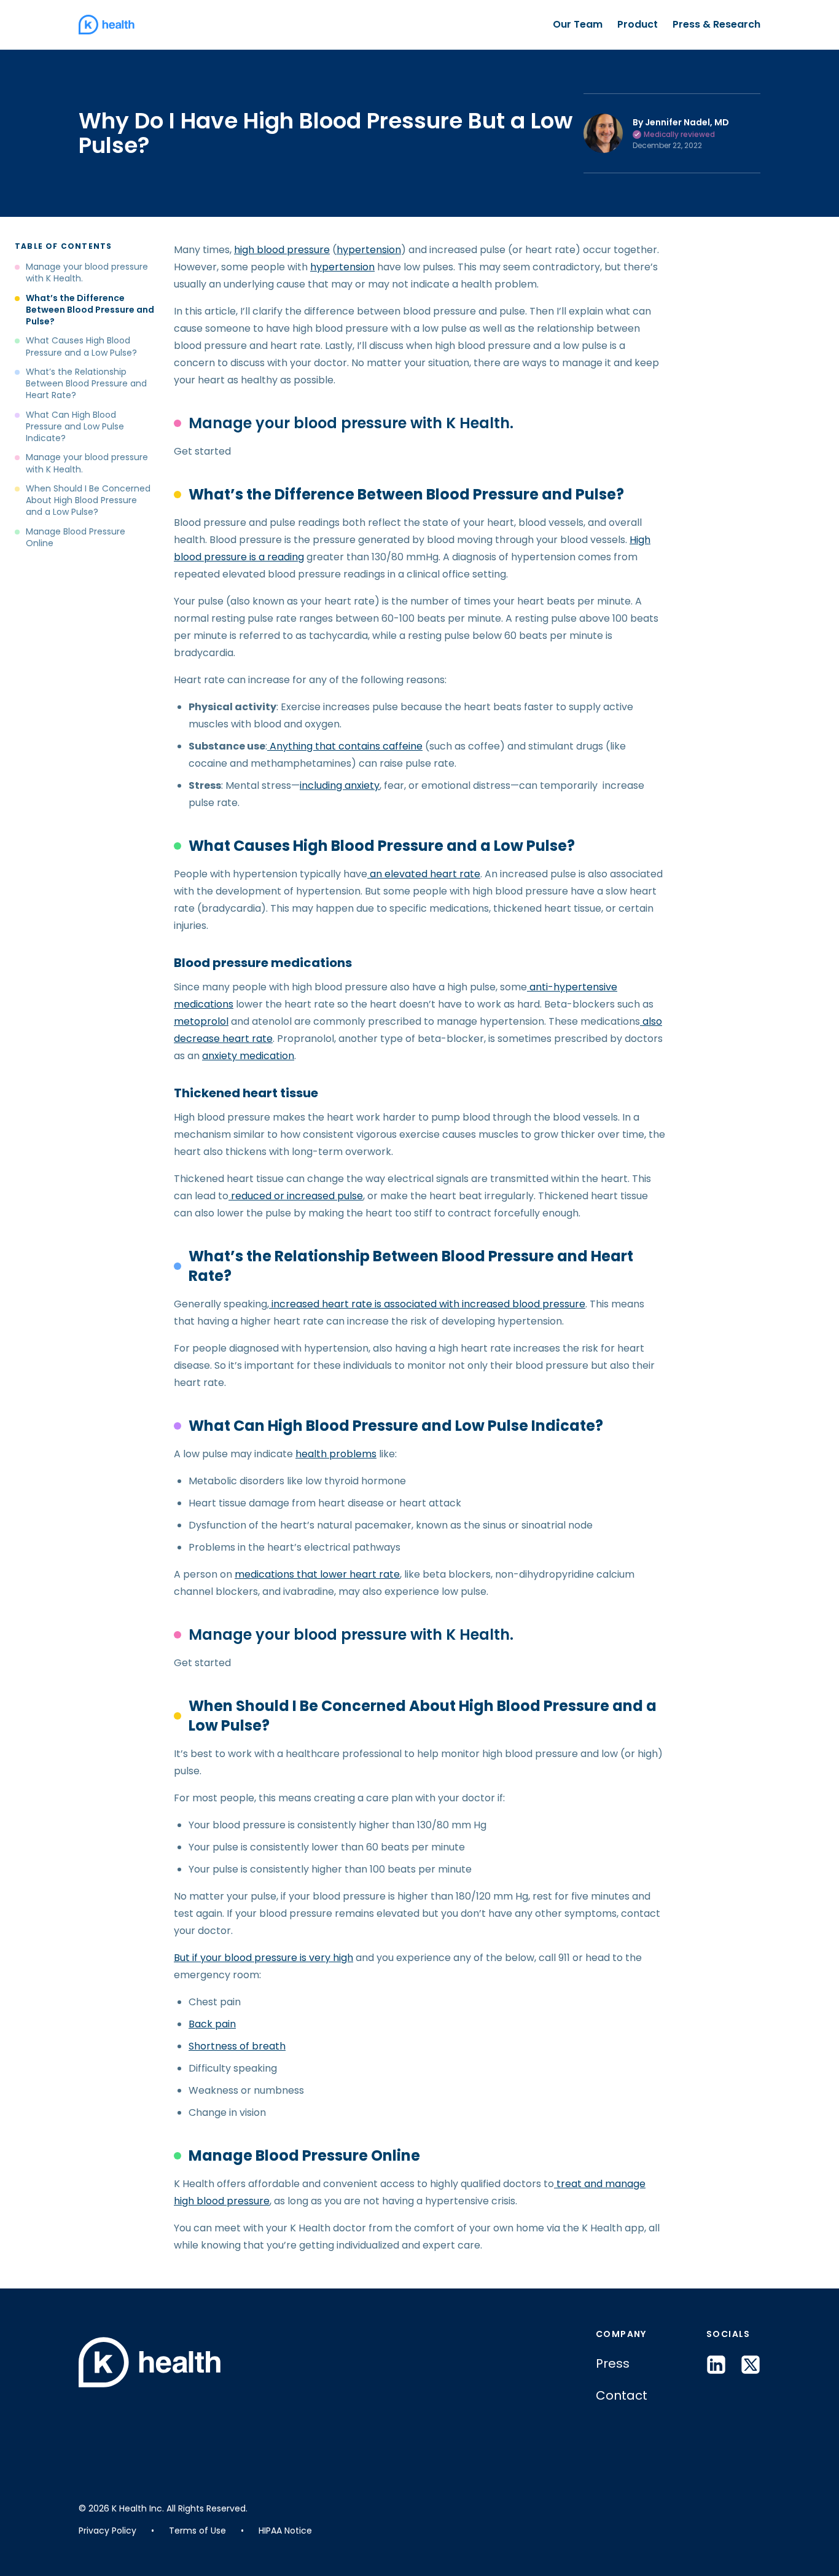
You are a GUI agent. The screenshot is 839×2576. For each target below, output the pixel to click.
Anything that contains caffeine (345, 746)
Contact (622, 2395)
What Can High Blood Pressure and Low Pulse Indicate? (75, 427)
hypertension (369, 250)
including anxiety (340, 785)
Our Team (578, 24)
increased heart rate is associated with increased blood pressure (427, 1304)
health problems (336, 1454)
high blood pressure (282, 250)
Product (638, 24)
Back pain (212, 2024)
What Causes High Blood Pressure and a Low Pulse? (83, 346)
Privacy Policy (107, 2531)
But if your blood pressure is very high (263, 1958)
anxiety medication (248, 1056)
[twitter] (751, 2365)
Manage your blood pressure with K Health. (87, 273)
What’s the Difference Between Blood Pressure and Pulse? (90, 310)
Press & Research (716, 24)
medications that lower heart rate (317, 1574)
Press (613, 2363)
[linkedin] (716, 2365)
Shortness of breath (237, 2046)
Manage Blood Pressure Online (76, 538)
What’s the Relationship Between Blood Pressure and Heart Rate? (86, 384)
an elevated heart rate (424, 874)
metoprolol (201, 1021)
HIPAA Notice (285, 2531)
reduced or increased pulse (296, 1196)
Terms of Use (197, 2531)
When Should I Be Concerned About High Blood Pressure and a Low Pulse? (88, 501)
